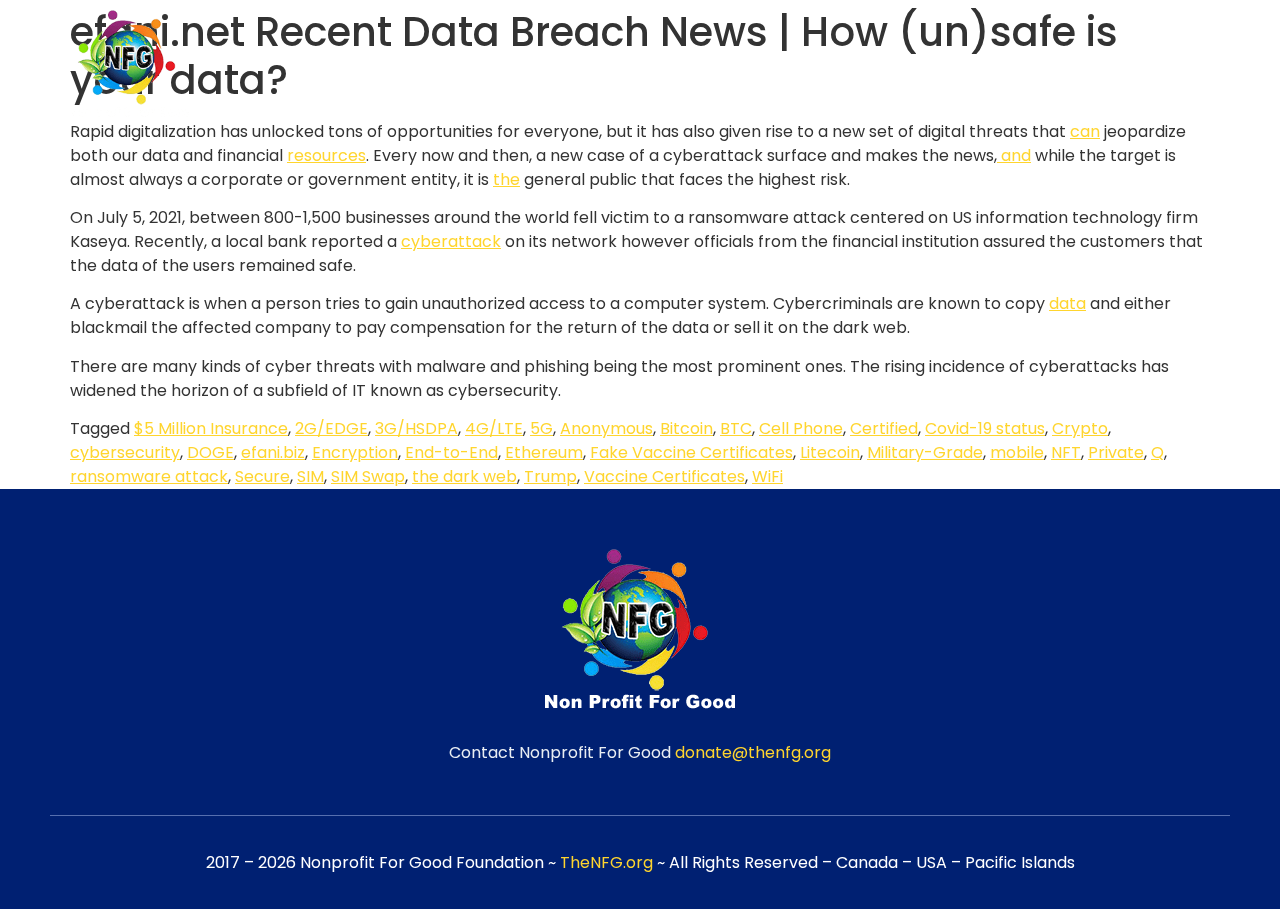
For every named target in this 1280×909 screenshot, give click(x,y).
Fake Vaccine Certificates (691, 452)
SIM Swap (368, 476)
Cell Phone (801, 428)
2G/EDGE (331, 428)
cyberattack (451, 241)
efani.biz (273, 452)
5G (541, 428)
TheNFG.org (606, 862)
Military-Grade (925, 452)
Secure (262, 476)
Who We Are (639, 66)
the (506, 179)
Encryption (355, 452)
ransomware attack (149, 476)
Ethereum (544, 452)
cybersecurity (125, 452)
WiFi (767, 476)
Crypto (1080, 428)
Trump (550, 476)
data (1067, 303)
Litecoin (830, 452)
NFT (1066, 452)
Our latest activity (1131, 66)
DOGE (210, 452)
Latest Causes (948, 66)
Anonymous (606, 428)
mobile (1017, 452)
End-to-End (451, 452)
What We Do (789, 66)
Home (517, 66)
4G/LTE (494, 428)
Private (1116, 452)
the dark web (464, 476)
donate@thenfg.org (753, 752)
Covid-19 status (985, 428)
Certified (884, 428)
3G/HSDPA (416, 428)
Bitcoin (686, 428)
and (1014, 155)
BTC (736, 428)
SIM (310, 476)
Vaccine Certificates (664, 476)
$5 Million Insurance (211, 428)
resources (326, 155)
